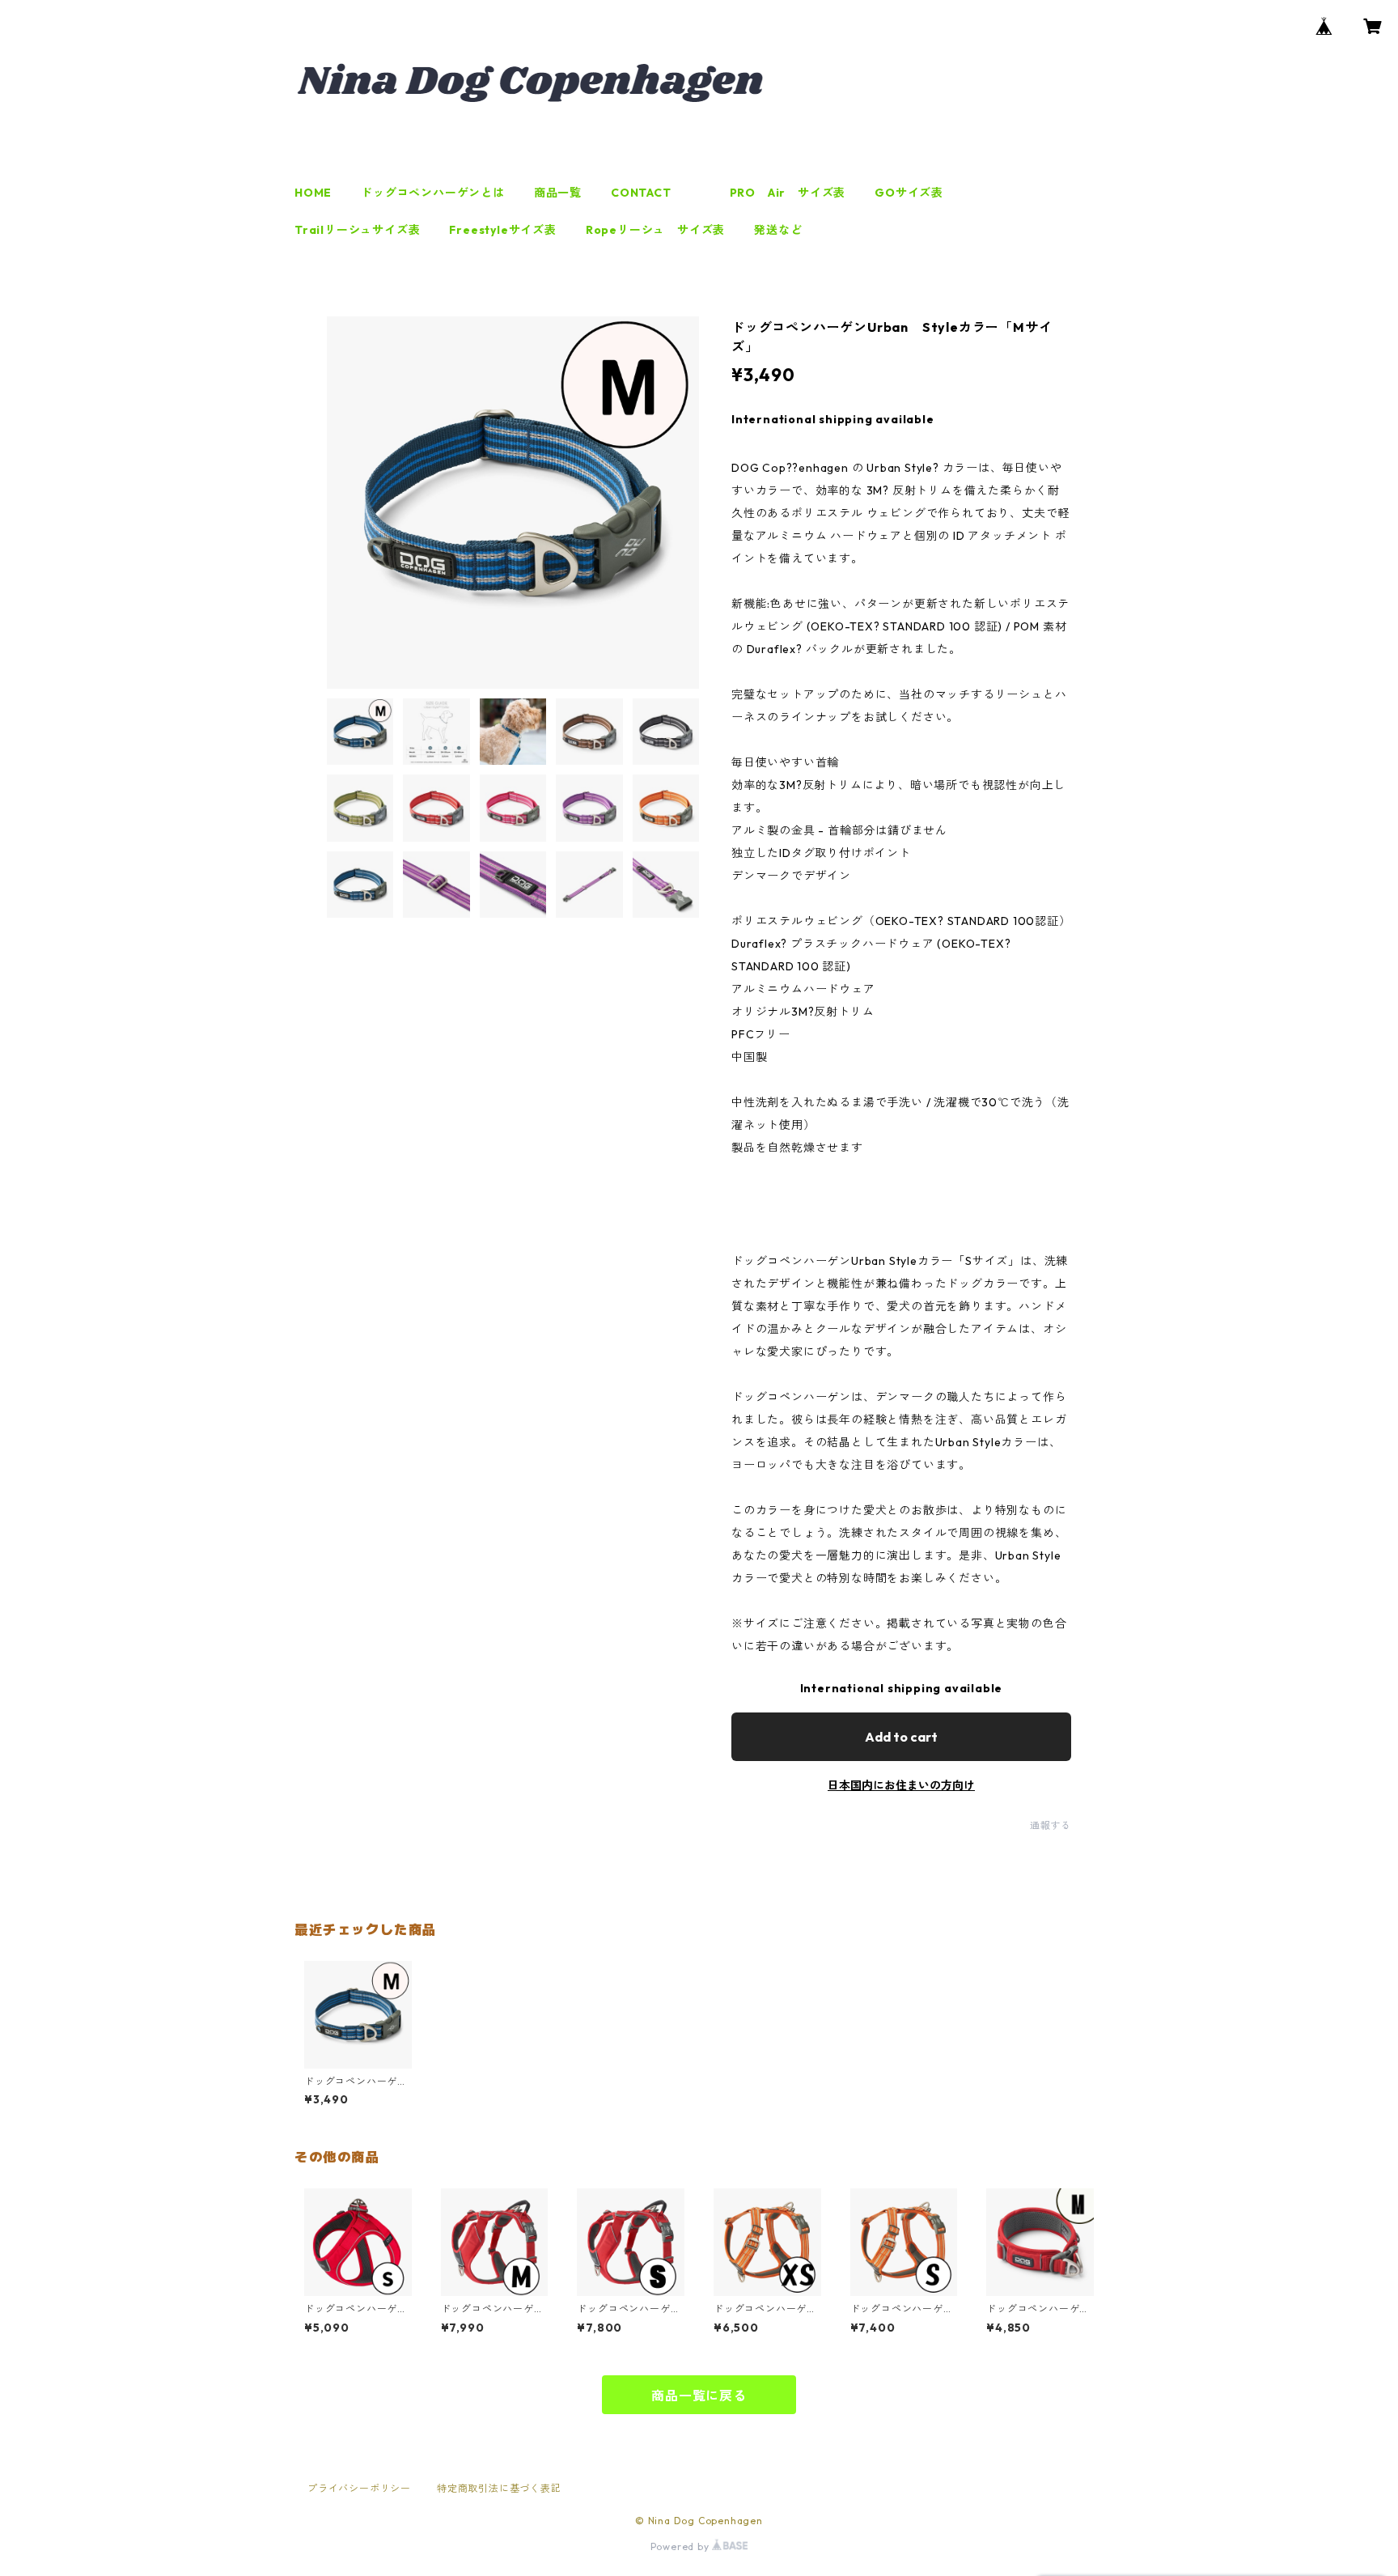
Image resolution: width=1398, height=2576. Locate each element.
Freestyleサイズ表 (502, 230)
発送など (778, 230)
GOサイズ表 (909, 193)
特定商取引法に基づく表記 (499, 2488)
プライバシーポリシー (359, 2488)
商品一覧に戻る (699, 2396)
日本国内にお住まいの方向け (901, 1785)
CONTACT (641, 193)
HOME (313, 193)
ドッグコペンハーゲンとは (433, 193)
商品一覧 (558, 193)
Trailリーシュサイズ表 (357, 230)
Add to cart (901, 1737)
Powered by (682, 2546)
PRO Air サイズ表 (788, 193)
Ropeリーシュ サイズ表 (655, 230)
